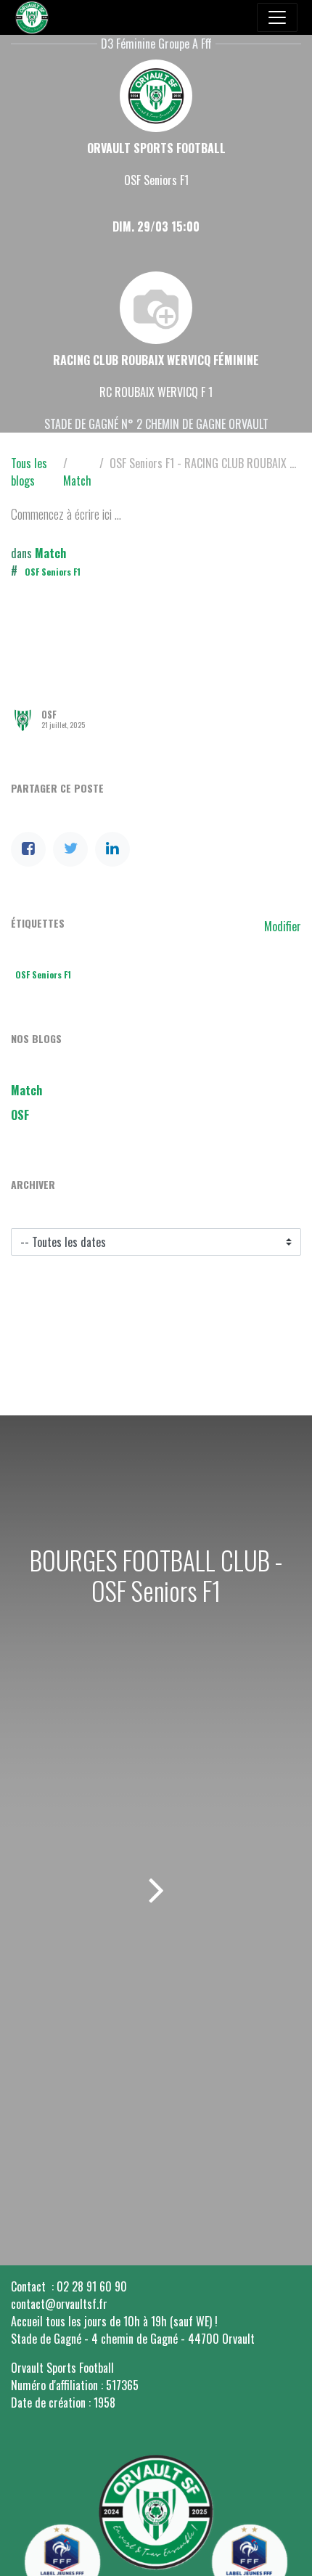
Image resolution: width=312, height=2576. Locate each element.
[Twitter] (70, 849)
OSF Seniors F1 (53, 572)
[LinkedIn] (112, 849)
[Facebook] (28, 849)
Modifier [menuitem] (283, 926)
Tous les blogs (29, 472)
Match (77, 481)
